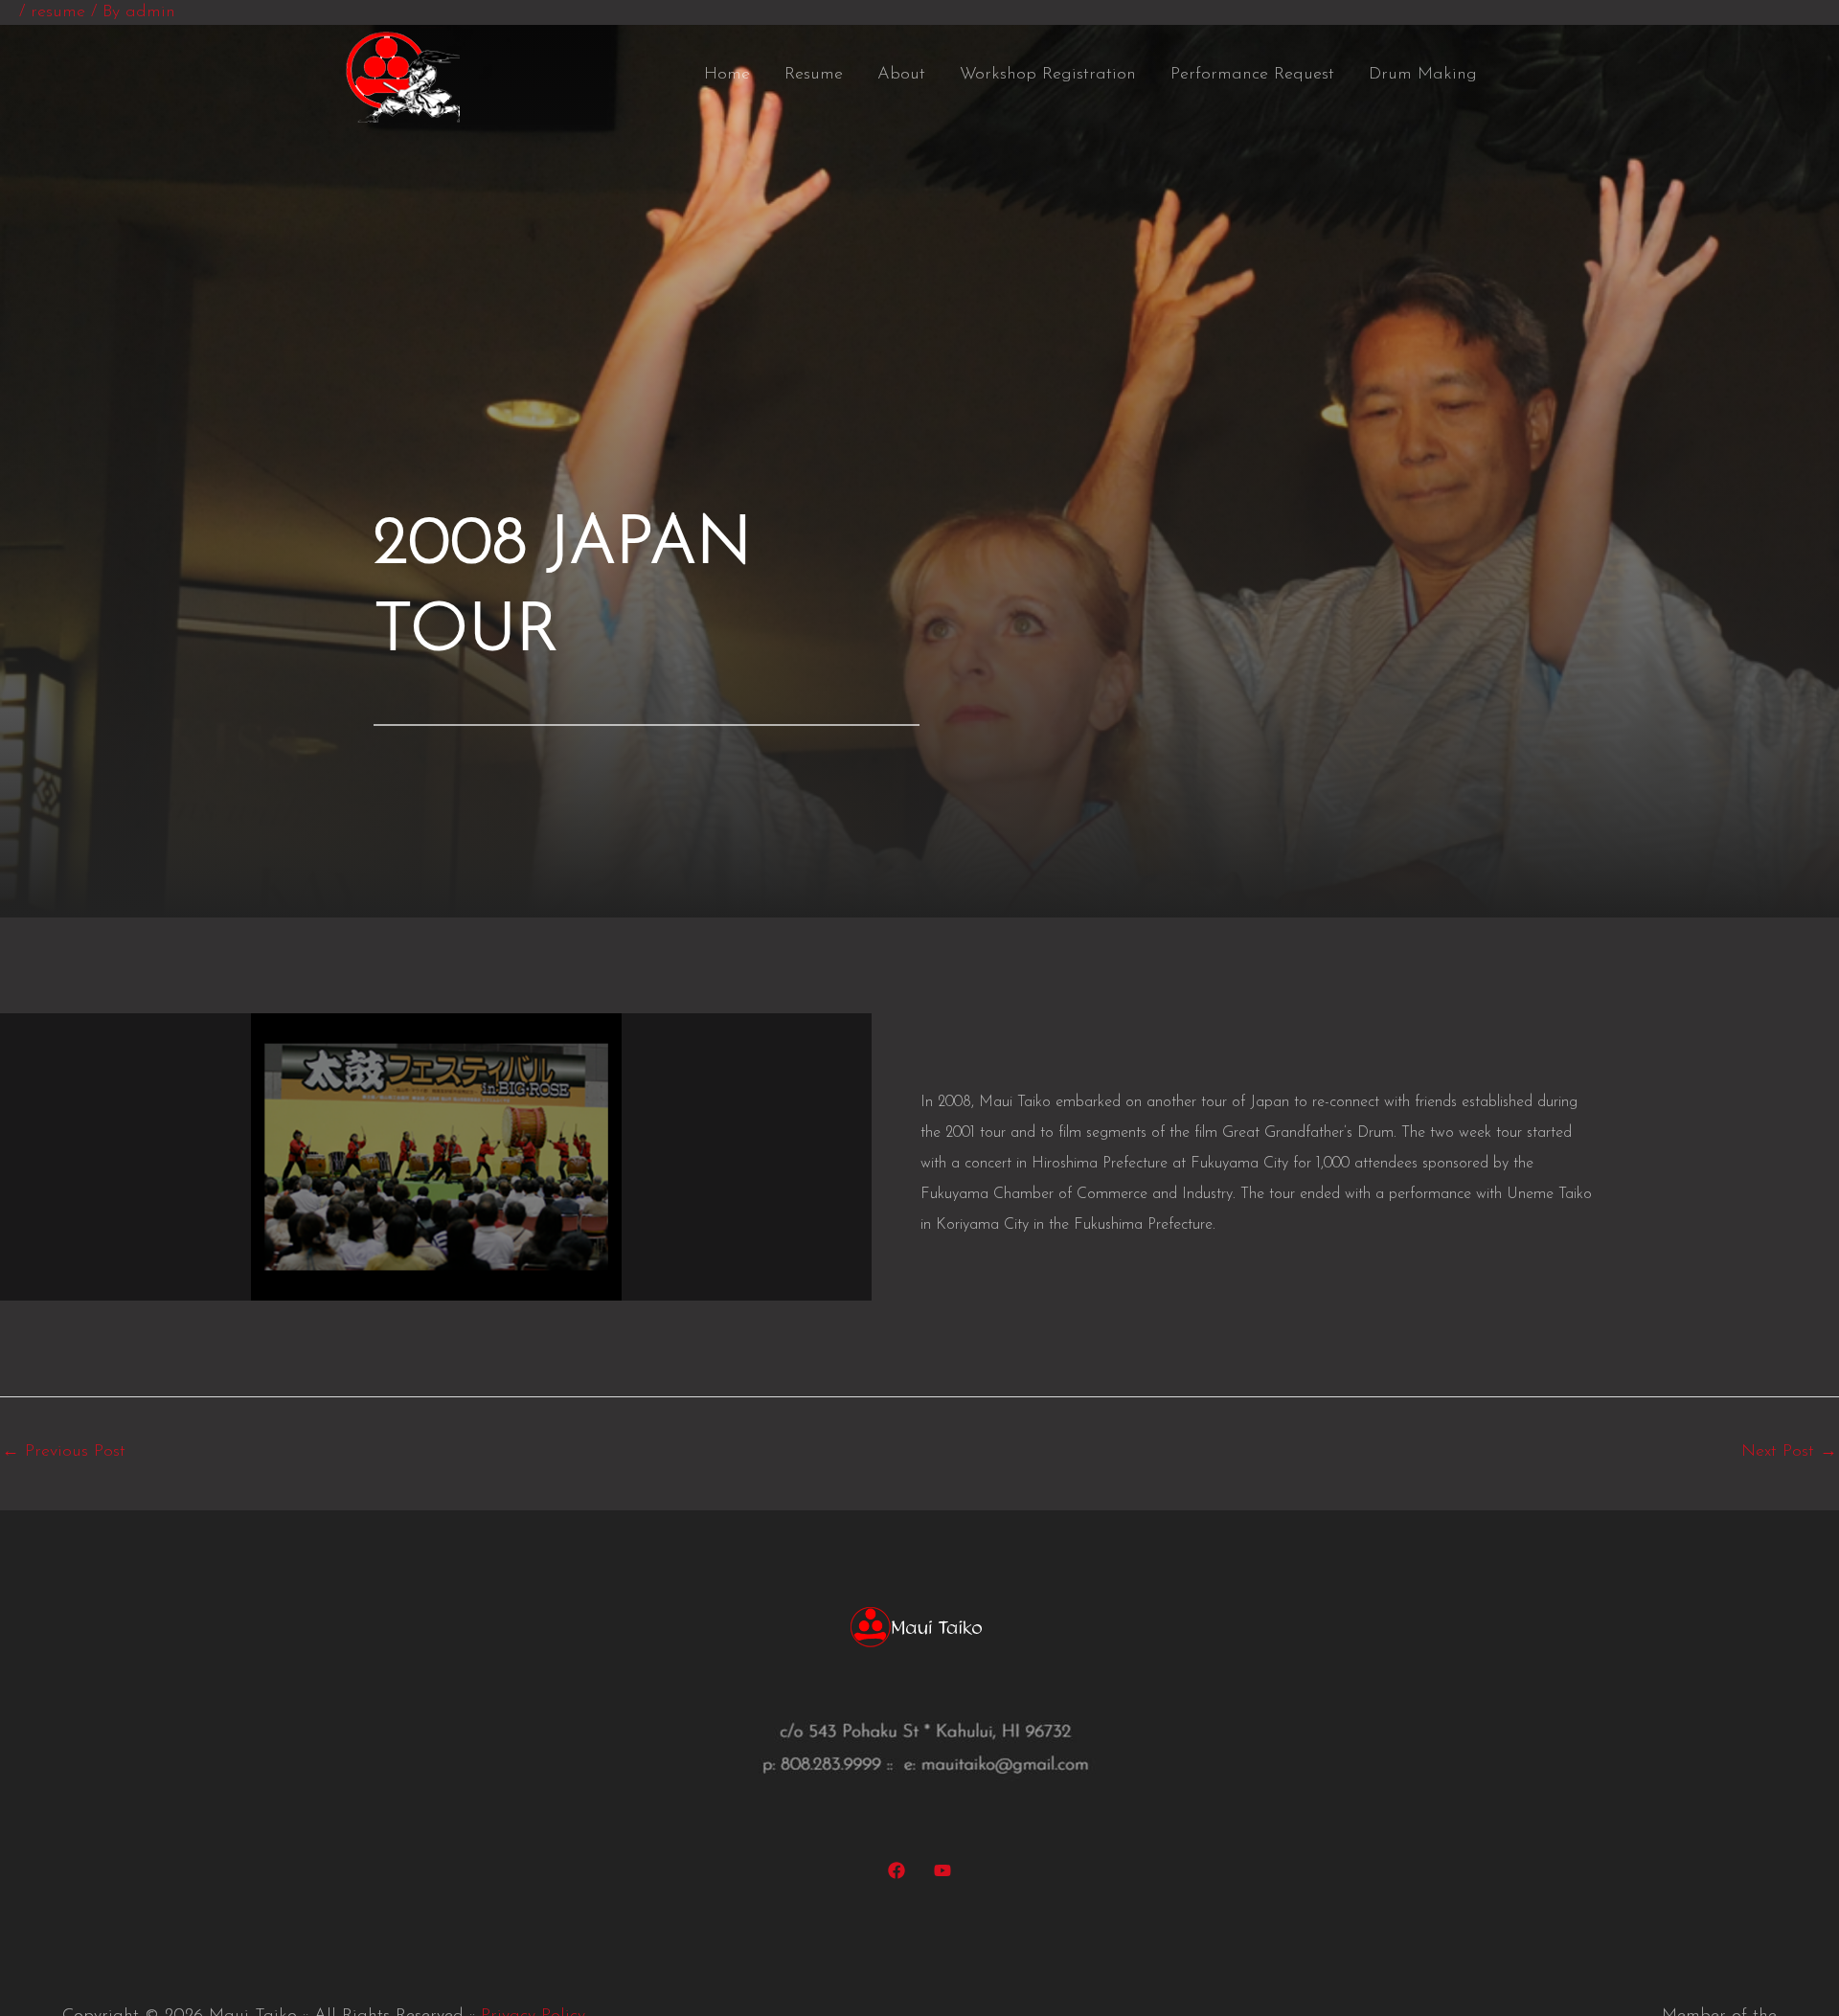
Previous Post (64, 1452)
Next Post (1789, 1452)
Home (727, 75)
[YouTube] (942, 1870)
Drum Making (1423, 75)
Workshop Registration (1048, 75)
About (901, 75)
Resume (814, 75)
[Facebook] (897, 1870)
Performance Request (1252, 75)
